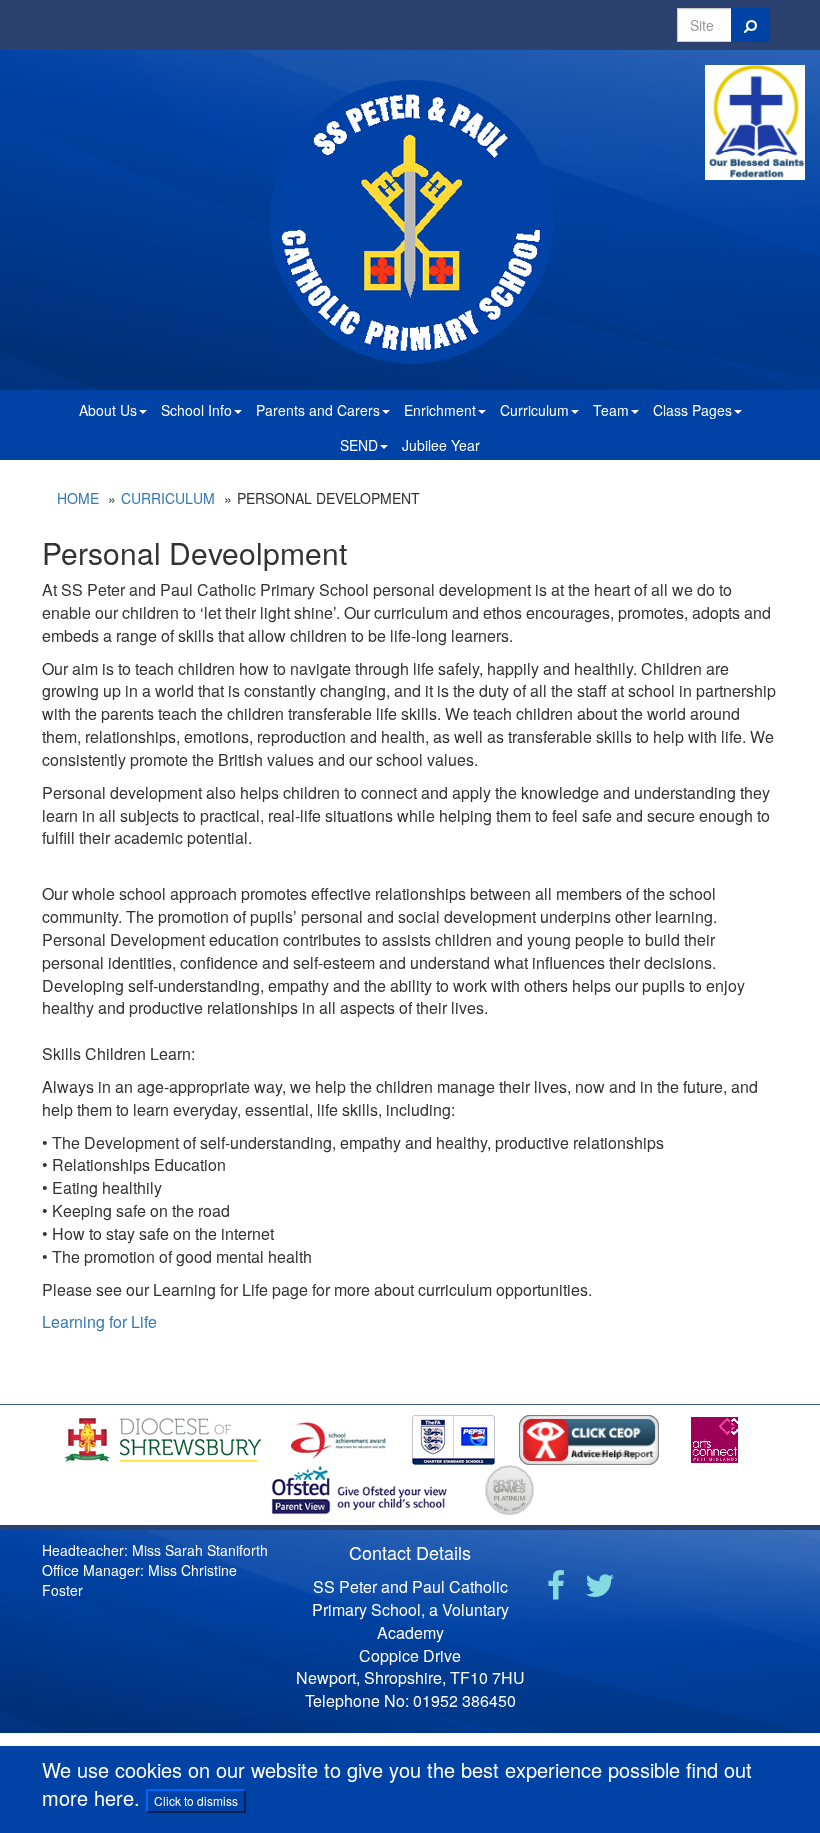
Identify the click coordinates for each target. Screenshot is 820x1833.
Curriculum (534, 410)
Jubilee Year (441, 445)
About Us (108, 410)
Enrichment (440, 410)
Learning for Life (99, 1321)
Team (611, 410)
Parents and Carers (318, 410)
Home (78, 498)
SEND (359, 445)
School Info (196, 410)
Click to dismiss (196, 1800)
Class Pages (692, 410)
